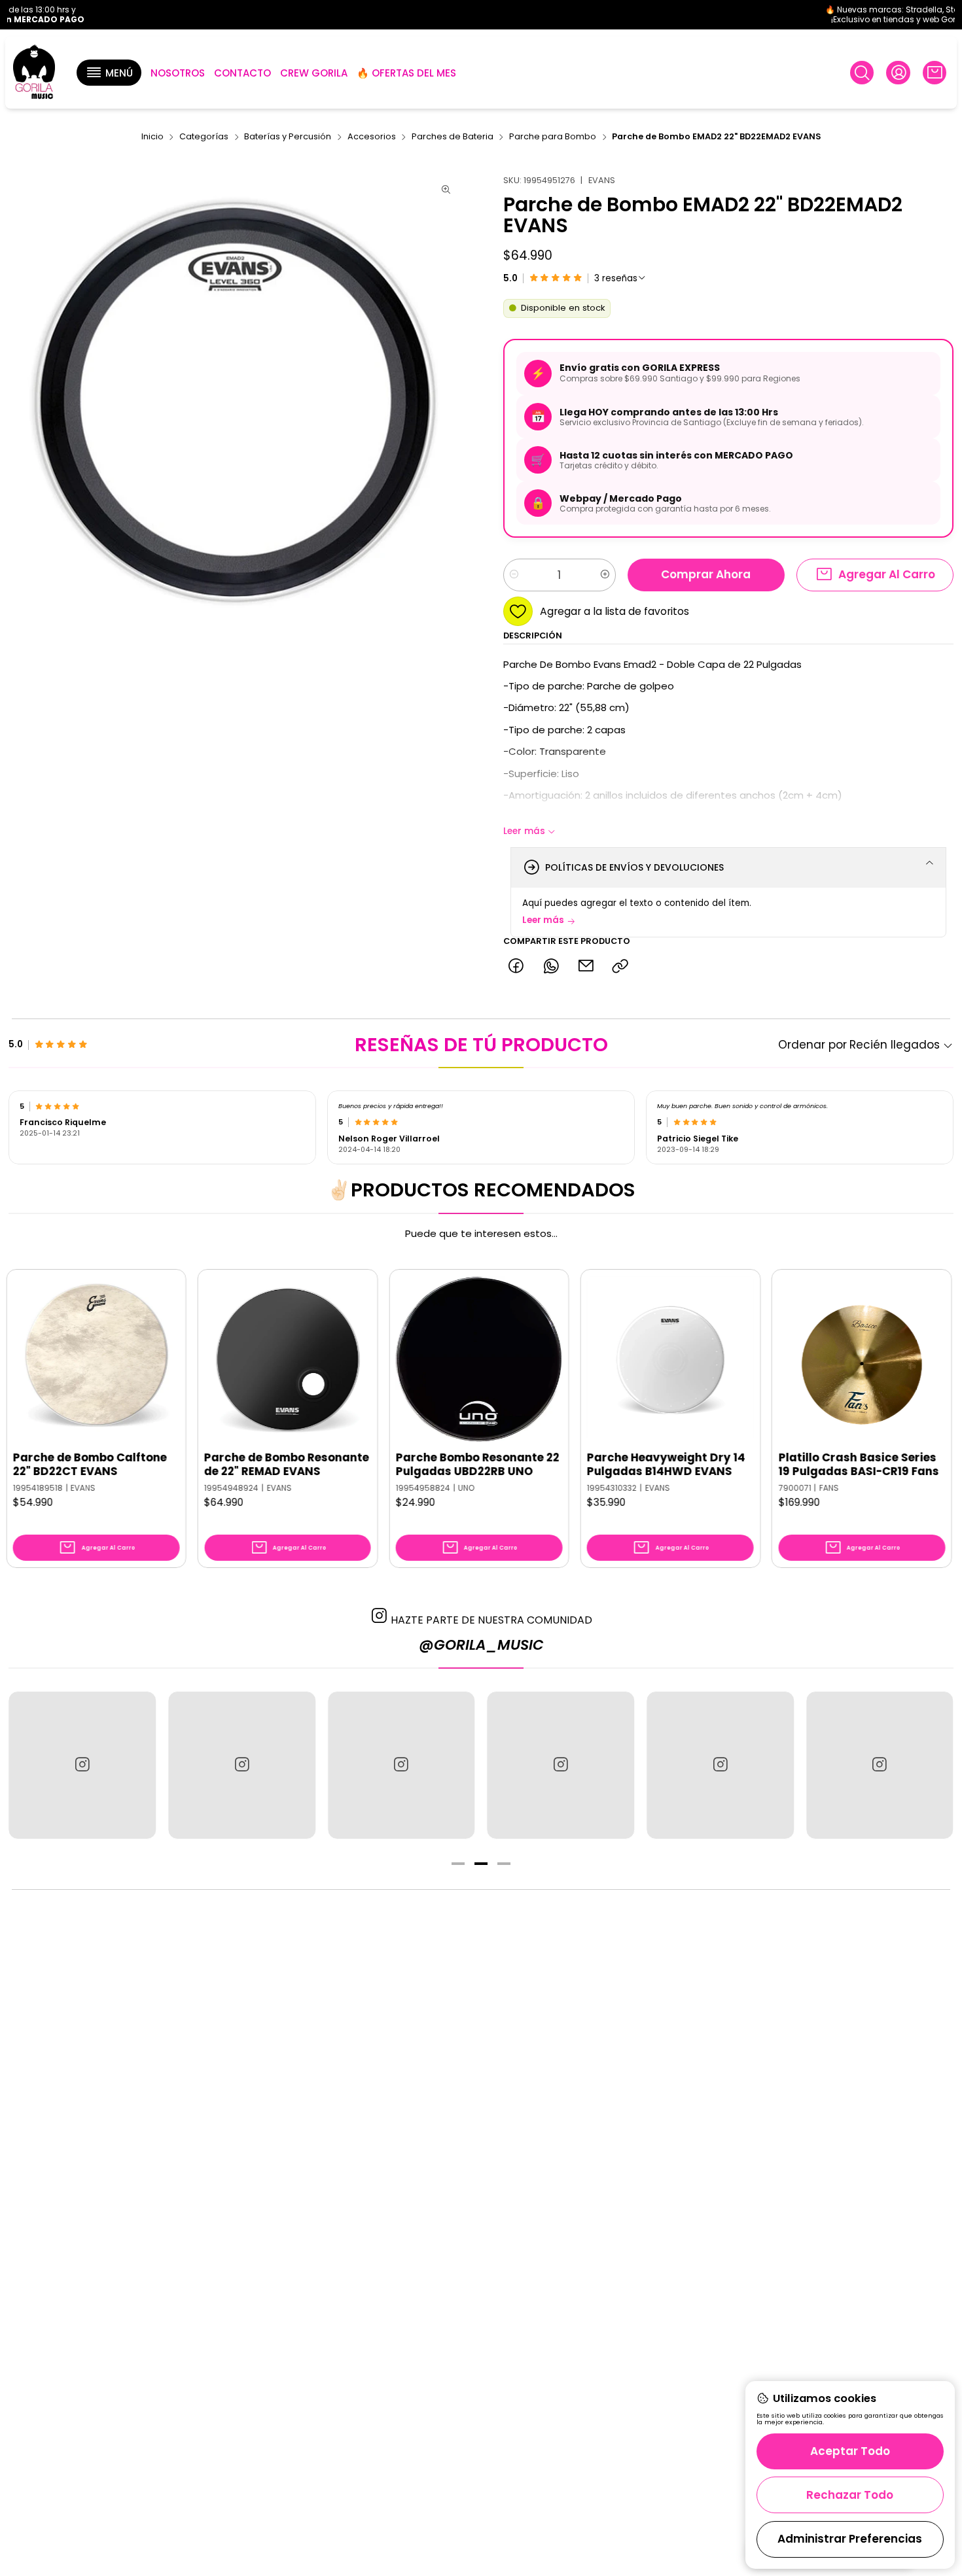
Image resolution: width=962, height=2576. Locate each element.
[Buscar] (862, 73)
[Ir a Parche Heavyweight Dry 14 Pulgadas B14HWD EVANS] (585, 1360)
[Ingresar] (898, 73)
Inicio (152, 137)
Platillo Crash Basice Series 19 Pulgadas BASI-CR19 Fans (773, 1465)
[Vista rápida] (82, 1372)
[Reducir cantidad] (514, 575)
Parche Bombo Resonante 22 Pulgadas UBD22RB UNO (393, 1465)
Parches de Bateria (453, 137)
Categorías (204, 137)
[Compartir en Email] (585, 966)
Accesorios (372, 137)
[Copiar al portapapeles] (621, 966)
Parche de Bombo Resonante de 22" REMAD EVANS (202, 1465)
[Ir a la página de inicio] (34, 73)
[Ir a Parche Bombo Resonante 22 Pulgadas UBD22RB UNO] (394, 1360)
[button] (109, 73)
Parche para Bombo (553, 137)
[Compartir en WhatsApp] (551, 966)
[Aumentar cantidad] (605, 575)
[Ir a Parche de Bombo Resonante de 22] (203, 1360)
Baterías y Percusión (288, 137)
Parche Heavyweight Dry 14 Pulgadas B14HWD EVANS (581, 1465)
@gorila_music (481, 1645)
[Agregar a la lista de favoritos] (82, 1340)
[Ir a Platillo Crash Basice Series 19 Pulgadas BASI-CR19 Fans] (776, 1360)
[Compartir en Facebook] (516, 966)
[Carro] (935, 73)
